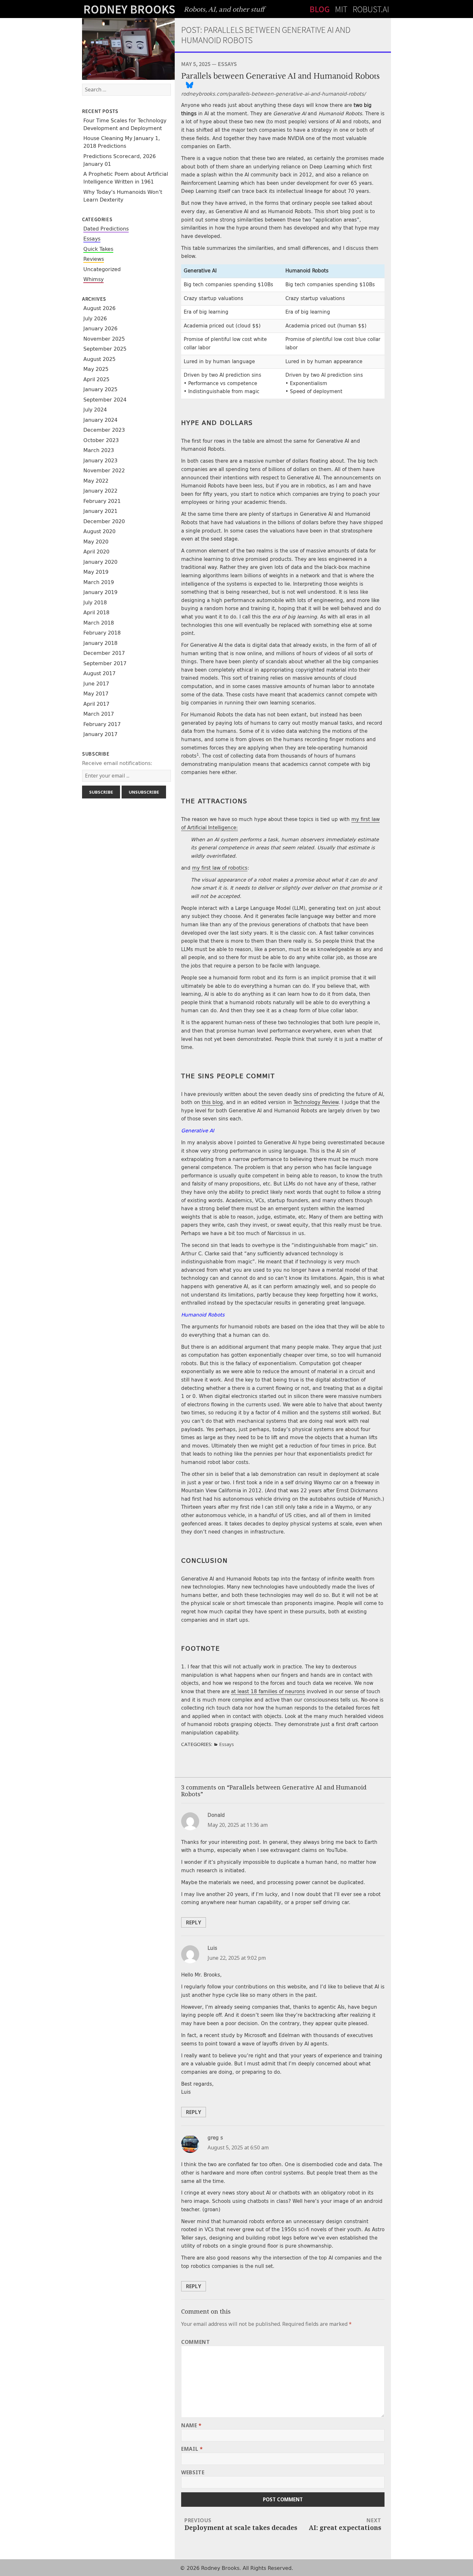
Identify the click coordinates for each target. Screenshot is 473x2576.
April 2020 (96, 552)
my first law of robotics (220, 868)
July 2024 (95, 410)
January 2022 (100, 491)
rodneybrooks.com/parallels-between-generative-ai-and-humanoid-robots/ (273, 94)
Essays (92, 239)
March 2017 (99, 714)
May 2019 (96, 572)
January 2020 (100, 562)
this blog (212, 1102)
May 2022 (96, 481)
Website (193, 2472)
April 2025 (96, 379)
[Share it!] (189, 85)
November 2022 (104, 471)
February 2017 (102, 724)
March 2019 (99, 582)
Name (191, 2425)
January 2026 (100, 329)
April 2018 (96, 613)
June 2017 (96, 684)
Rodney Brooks (129, 9)
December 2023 (104, 430)
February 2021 (102, 501)
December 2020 (104, 521)
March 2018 (99, 623)
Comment (195, 2342)
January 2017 (100, 734)
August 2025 (99, 359)
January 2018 (100, 643)
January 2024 (100, 420)
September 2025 (105, 349)
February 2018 (102, 633)
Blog (320, 9)
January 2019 (100, 592)
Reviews (94, 259)
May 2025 (96, 369)
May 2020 (96, 542)
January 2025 (100, 389)
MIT (341, 9)
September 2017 (105, 663)
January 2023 (100, 461)
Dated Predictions (106, 229)
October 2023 (101, 440)
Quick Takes (98, 249)
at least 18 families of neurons (268, 1692)
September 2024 (105, 400)
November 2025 (104, 339)
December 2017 (104, 653)
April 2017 (96, 704)
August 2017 (99, 673)
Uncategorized (102, 269)
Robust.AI (371, 9)
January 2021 (100, 511)
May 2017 (96, 694)
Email (192, 2449)
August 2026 (99, 308)
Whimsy (93, 279)
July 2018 (95, 603)
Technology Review (316, 1102)
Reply (194, 1922)
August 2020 (99, 531)
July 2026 (95, 319)
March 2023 (99, 450)
